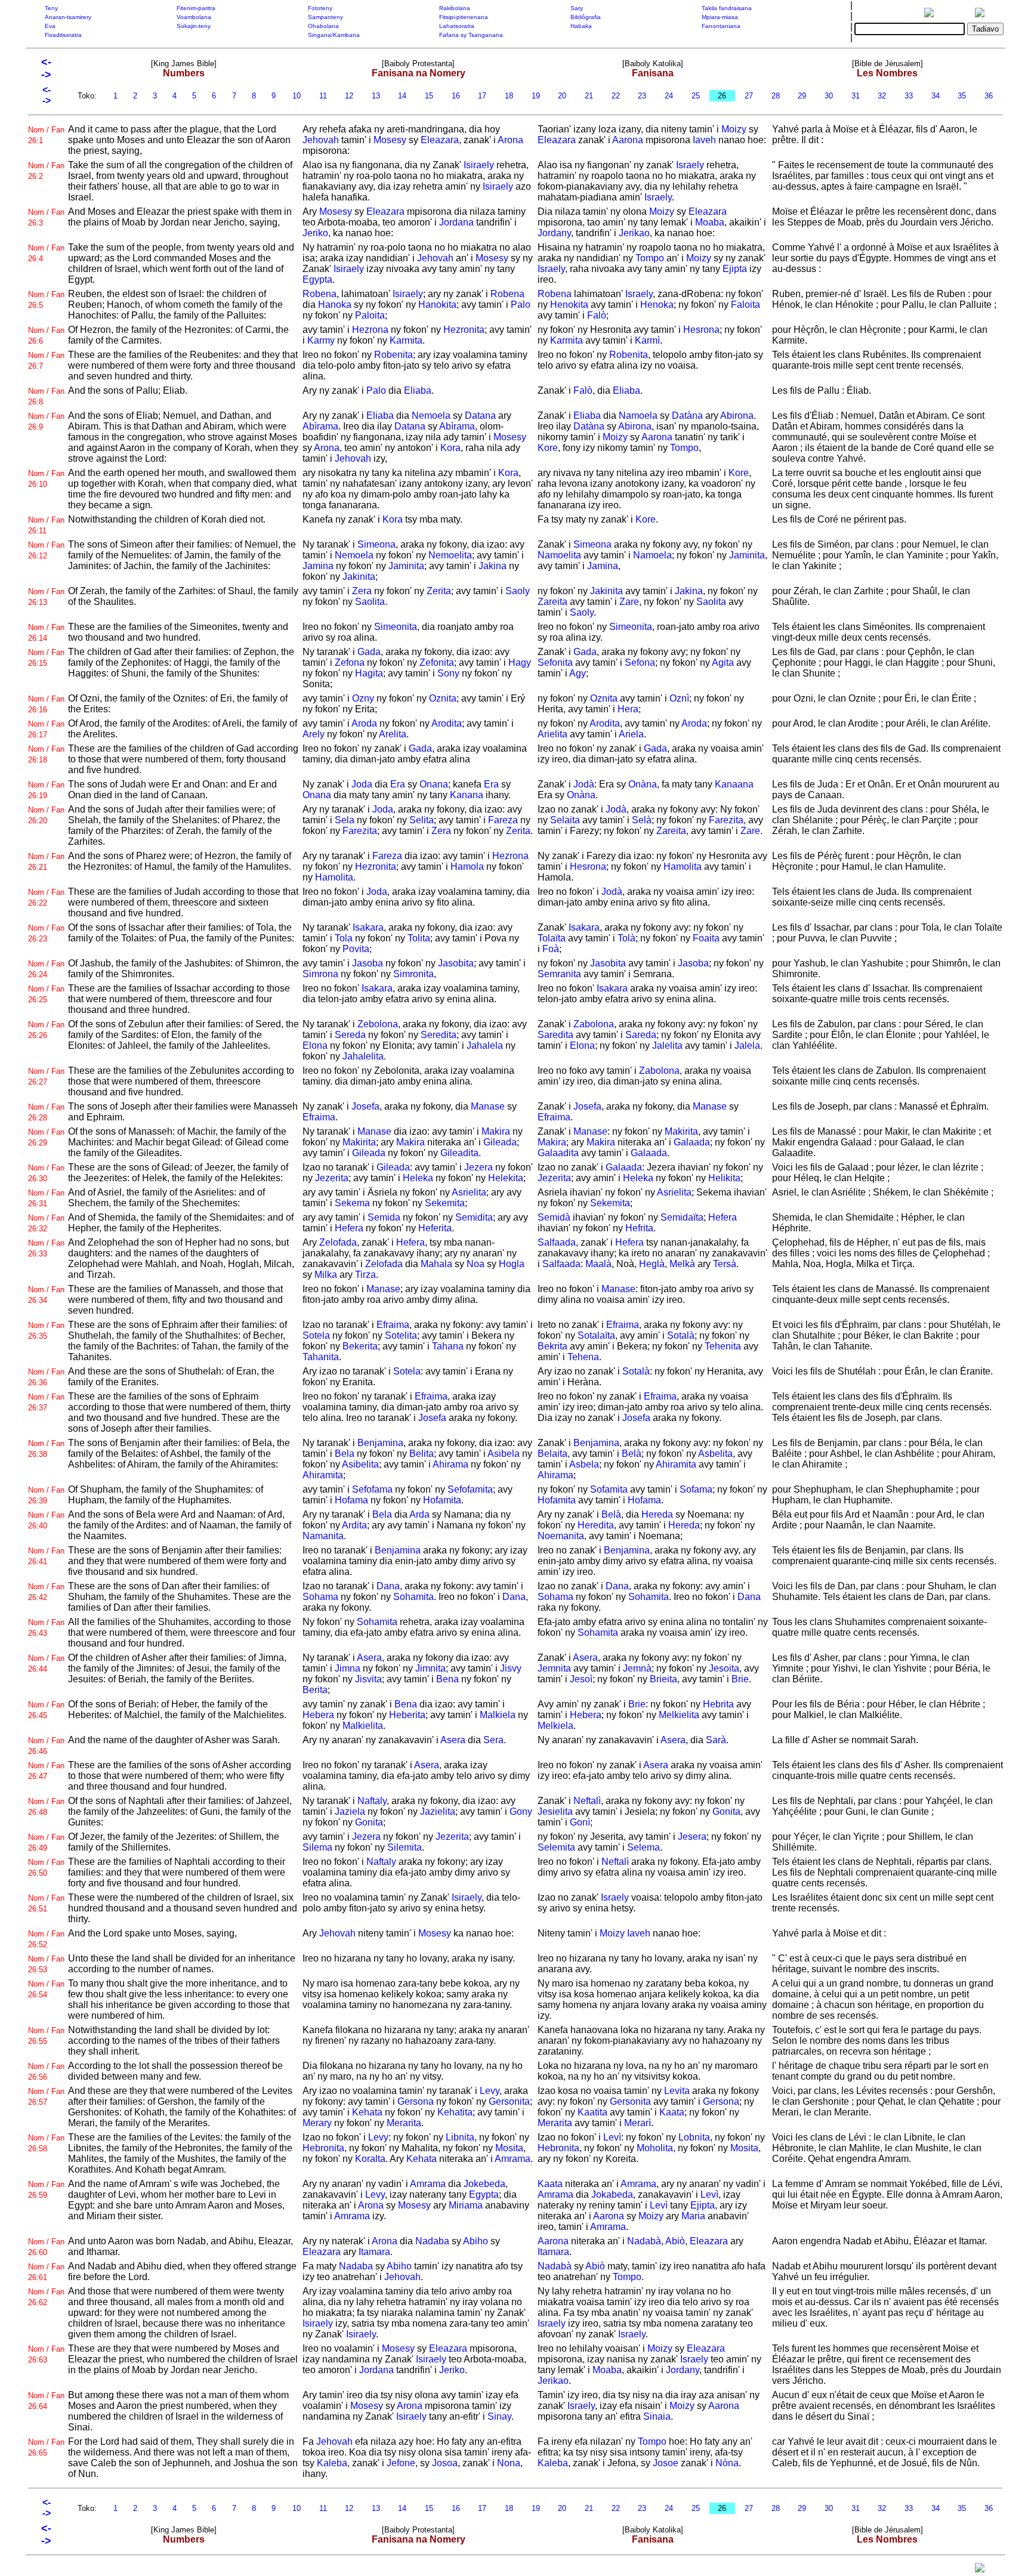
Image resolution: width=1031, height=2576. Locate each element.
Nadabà (644, 2241)
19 (536, 96)
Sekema (352, 1203)
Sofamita (609, 1489)
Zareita (552, 602)
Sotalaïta (596, 1335)
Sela (345, 820)
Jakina (493, 566)
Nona (509, 2463)
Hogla (512, 1264)
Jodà (584, 784)
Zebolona (378, 1024)
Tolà (626, 938)
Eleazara (440, 140)
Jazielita (438, 1811)
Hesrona (701, 330)
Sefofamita (470, 1489)
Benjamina (380, 1443)
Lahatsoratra (457, 26)
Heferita (435, 1228)
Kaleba (332, 2463)
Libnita (460, 2137)
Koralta (370, 2159)
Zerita (439, 591)
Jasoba (368, 963)
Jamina (318, 566)
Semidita (474, 1217)
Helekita (506, 1178)
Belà (632, 1454)
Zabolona (594, 1024)
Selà (642, 820)
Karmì (647, 340)
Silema (317, 1847)
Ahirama (450, 1464)
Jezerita (332, 1178)
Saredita (555, 1035)
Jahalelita (363, 1056)
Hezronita (464, 330)
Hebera (318, 1715)
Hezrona (370, 330)
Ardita (354, 1525)
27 (749, 96)
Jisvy (511, 1668)
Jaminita (406, 566)
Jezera (479, 1167)
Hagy (520, 662)
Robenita (393, 355)
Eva (50, 26)
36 (989, 96)
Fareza (503, 820)
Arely (314, 734)
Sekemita (445, 1203)
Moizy (734, 129)
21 (589, 96)
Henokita (569, 305)
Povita (356, 949)
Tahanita (321, 1357)
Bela (345, 1454)
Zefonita (437, 662)
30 (829, 96)
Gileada (500, 1142)
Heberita (407, 1715)
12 (349, 96)
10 (297, 96)
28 (776, 96)
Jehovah (321, 140)
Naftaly (372, 1801)
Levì (612, 2137)
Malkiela (498, 1715)
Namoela (638, 416)
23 (642, 96)
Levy (490, 2091)
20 (562, 96)
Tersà (725, 1264)
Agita (723, 662)
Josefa (365, 1106)
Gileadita (459, 1153)
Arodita (447, 723)
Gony (521, 1811)
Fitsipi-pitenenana (464, 17)
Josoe (666, 2463)
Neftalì (587, 1801)
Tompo (650, 258)
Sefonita (555, 662)
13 (376, 96)
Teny (51, 8)
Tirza (365, 1275)
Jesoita (724, 1668)
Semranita (559, 974)
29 (802, 96)
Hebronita (323, 2148)
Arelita (393, 734)
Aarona (628, 140)
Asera (369, 1658)
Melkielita (679, 1715)
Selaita (565, 820)
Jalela (747, 1045)
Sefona (640, 662)
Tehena (583, 1357)
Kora (450, 448)
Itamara (374, 2252)
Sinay (499, 2416)
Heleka (418, 1178)
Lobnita (694, 2137)
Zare (629, 602)
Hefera (349, 1228)
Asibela (504, 1454)
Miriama (466, 2205)
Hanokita (437, 305)
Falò (597, 315)
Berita (315, 1690)
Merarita (404, 2123)
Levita (677, 2091)
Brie (740, 1679)
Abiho (476, 2241)
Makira (496, 1131)
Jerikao (634, 233)
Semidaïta (682, 1217)
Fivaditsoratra (63, 35)
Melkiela (555, 1726)
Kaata (672, 2112)
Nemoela (431, 416)
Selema (643, 1847)
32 (882, 96)
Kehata (367, 2112)
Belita (422, 1454)
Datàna (687, 416)
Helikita (724, 1178)
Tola (344, 938)
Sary (577, 8)
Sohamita (413, 1597)
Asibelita (360, 1464)
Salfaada (557, 1242)
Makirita (359, 1142)
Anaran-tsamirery (68, 17)
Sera (493, 1740)
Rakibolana (455, 8)
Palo (521, 305)
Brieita (663, 1679)
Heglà (652, 1264)
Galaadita (558, 1153)
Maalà (598, 1264)
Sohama (320, 1597)
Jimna (348, 1668)
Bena (447, 1679)
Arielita (552, 734)
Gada (369, 652)
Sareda (641, 1035)
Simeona (376, 544)
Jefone (401, 2463)
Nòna (727, 2463)
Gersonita (509, 2101)
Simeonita (396, 627)
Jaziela (350, 1811)
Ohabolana (323, 26)
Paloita (370, 315)
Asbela (584, 1464)
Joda (362, 784)
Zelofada (338, 1242)
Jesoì (581, 1679)
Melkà (682, 1264)
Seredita (439, 1035)
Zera (362, 591)
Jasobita (456, 963)
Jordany (554, 233)
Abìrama (320, 426)
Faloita (746, 305)
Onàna (643, 784)
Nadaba (432, 2241)
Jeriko (315, 233)
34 (936, 96)
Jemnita (554, 1668)
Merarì (638, 2123)
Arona (510, 140)
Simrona (320, 974)
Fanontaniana (721, 26)
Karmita (406, 340)
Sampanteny (325, 17)
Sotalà (681, 1335)
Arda (419, 1514)
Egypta (317, 279)
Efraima (319, 1117)
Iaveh (704, 140)
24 (669, 96)
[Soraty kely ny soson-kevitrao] (980, 2570)
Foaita (706, 938)
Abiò (675, 2241)
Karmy (321, 340)
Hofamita (442, 1500)
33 (909, 96)
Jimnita (430, 1668)
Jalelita (667, 1045)
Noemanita (561, 1536)
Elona (315, 1045)
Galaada (692, 1142)
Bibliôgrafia (586, 17)
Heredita (596, 1525)
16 (456, 96)
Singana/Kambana (334, 35)
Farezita (360, 831)
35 (962, 96)
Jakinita (359, 577)
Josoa (445, 2463)
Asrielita (469, 1192)
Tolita (419, 938)
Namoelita (559, 555)
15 (429, 96)
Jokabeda (612, 2194)
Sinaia (657, 2416)
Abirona (737, 416)
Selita (422, 820)
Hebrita (718, 1704)
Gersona (416, 2101)
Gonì (580, 1822)
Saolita (370, 602)
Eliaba (418, 390)
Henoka (657, 305)
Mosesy (390, 140)
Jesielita (555, 1811)
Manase (488, 1106)
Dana (388, 1586)
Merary (317, 2123)
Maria (693, 2216)
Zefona (350, 662)
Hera (628, 709)
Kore (548, 448)
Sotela (316, 1335)
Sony (448, 673)
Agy (578, 673)
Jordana (456, 222)
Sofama (696, 1489)
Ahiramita (323, 1475)
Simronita (413, 974)
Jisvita (368, 1679)
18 (509, 96)
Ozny (363, 698)
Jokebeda (484, 2184)
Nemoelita (450, 555)
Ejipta (735, 269)
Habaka (581, 26)
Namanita (323, 1536)
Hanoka (335, 305)
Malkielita (363, 1726)
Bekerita (360, 1346)
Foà (551, 949)
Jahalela (485, 1045)
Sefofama (372, 1489)
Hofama (351, 1500)
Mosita (509, 2148)
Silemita (405, 1847)
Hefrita (639, 1228)
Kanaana (734, 784)
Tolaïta (552, 938)
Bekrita (552, 1346)
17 (482, 96)
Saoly (518, 591)
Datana (480, 416)
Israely (690, 165)
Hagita (369, 673)
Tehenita (723, 1346)
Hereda (657, 1514)
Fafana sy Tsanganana (471, 35)
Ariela (631, 734)
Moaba (710, 222)
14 (402, 96)
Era (398, 784)
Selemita (556, 1847)
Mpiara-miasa (720, 17)
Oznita (443, 698)
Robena (320, 294)
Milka (326, 1275)
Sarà (716, 1740)
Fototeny (320, 8)
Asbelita (715, 1454)
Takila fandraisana (727, 8)
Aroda (364, 723)
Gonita (369, 1822)
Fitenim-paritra (196, 8)
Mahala (436, 1264)
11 (323, 96)
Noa (476, 1264)
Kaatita (592, 2112)
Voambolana (194, 17)
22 (616, 96)
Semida (384, 1217)
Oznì (679, 698)
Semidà (554, 1217)
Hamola (467, 867)
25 (696, 96)
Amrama (513, 2159)
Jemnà (637, 1668)
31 (856, 96)
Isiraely (479, 165)
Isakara (368, 927)
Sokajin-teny (194, 26)
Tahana (448, 1346)
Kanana (467, 795)
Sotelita (401, 1335)
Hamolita (334, 877)
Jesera (692, 1837)
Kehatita (455, 2112)
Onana (434, 784)
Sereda (350, 1035)
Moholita (655, 2148)
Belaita (552, 1454)
